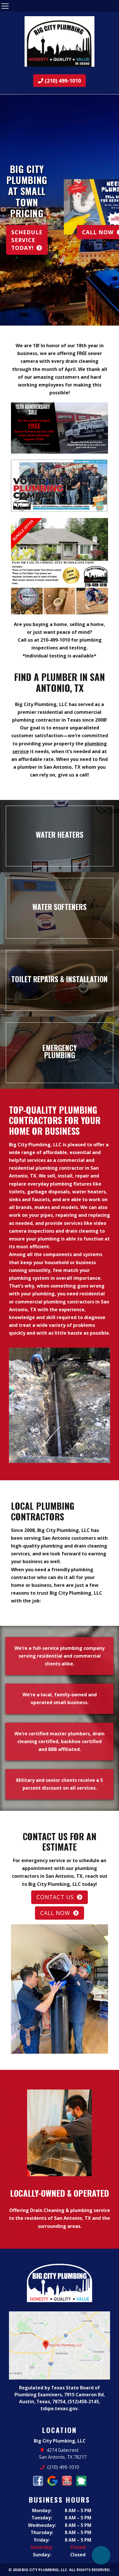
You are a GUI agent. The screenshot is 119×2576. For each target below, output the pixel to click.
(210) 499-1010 (62, 81)
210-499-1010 (55, 640)
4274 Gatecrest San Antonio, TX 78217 (63, 2454)
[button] (7, 210)
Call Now (55, 1913)
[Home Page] (59, 41)
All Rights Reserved (89, 2570)
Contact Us (55, 1897)
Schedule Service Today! (27, 240)
